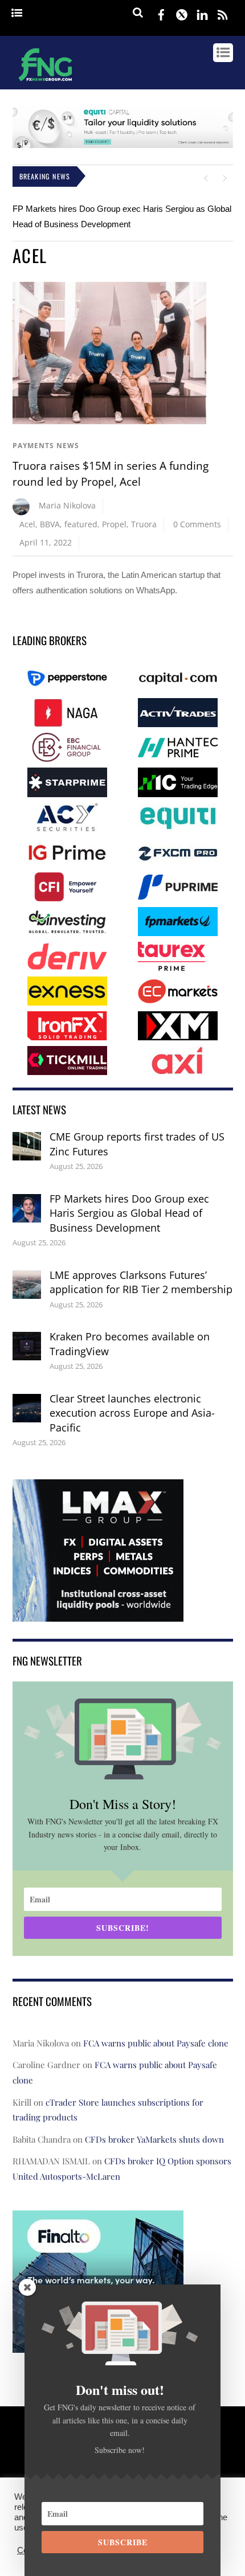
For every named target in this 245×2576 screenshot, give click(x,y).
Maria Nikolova (67, 505)
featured (81, 524)
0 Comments (197, 524)
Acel (27, 524)
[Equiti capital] (123, 145)
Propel (114, 524)
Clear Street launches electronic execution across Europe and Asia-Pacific (132, 1413)
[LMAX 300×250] (98, 1613)
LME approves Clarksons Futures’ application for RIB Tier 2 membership (141, 1282)
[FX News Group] (45, 83)
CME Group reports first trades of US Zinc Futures (137, 1144)
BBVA (50, 524)
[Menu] (17, 13)
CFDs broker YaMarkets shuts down (154, 2139)
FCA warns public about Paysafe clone (156, 2043)
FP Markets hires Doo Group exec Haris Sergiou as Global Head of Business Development (129, 1213)
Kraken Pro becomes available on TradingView (130, 1344)
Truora (144, 524)
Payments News (46, 446)
